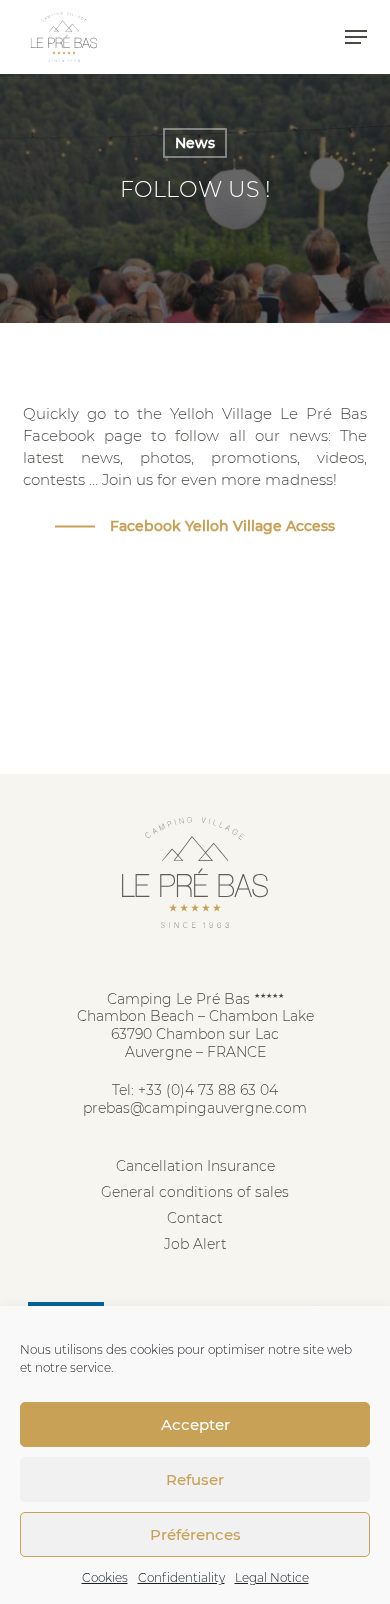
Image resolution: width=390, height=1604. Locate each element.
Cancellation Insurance (195, 1166)
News (195, 143)
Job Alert (195, 1244)
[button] (356, 37)
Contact (195, 1218)
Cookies (105, 1577)
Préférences (195, 1534)
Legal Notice (272, 1577)
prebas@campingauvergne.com (195, 1108)
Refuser (195, 1479)
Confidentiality (181, 1577)
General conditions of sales (195, 1192)
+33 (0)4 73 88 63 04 (208, 1090)
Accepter (195, 1424)
